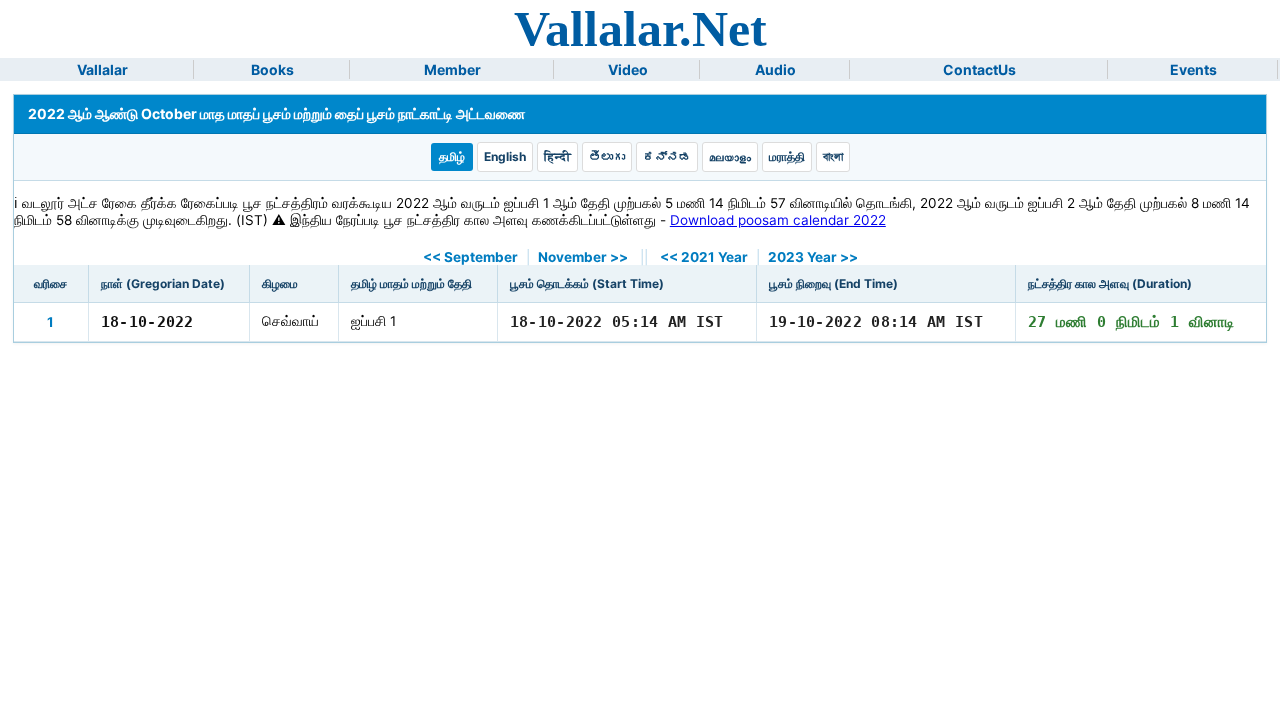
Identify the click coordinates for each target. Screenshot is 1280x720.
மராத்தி (787, 156)
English (505, 156)
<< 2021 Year (704, 257)
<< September (470, 257)
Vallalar (102, 69)
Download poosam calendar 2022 (778, 220)
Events (1193, 69)
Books (272, 69)
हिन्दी (557, 156)
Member (452, 69)
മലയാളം (730, 156)
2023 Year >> (813, 257)
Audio (775, 69)
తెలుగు (607, 156)
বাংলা (833, 156)
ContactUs (979, 69)
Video (628, 69)
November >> (583, 257)
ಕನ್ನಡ (667, 156)
